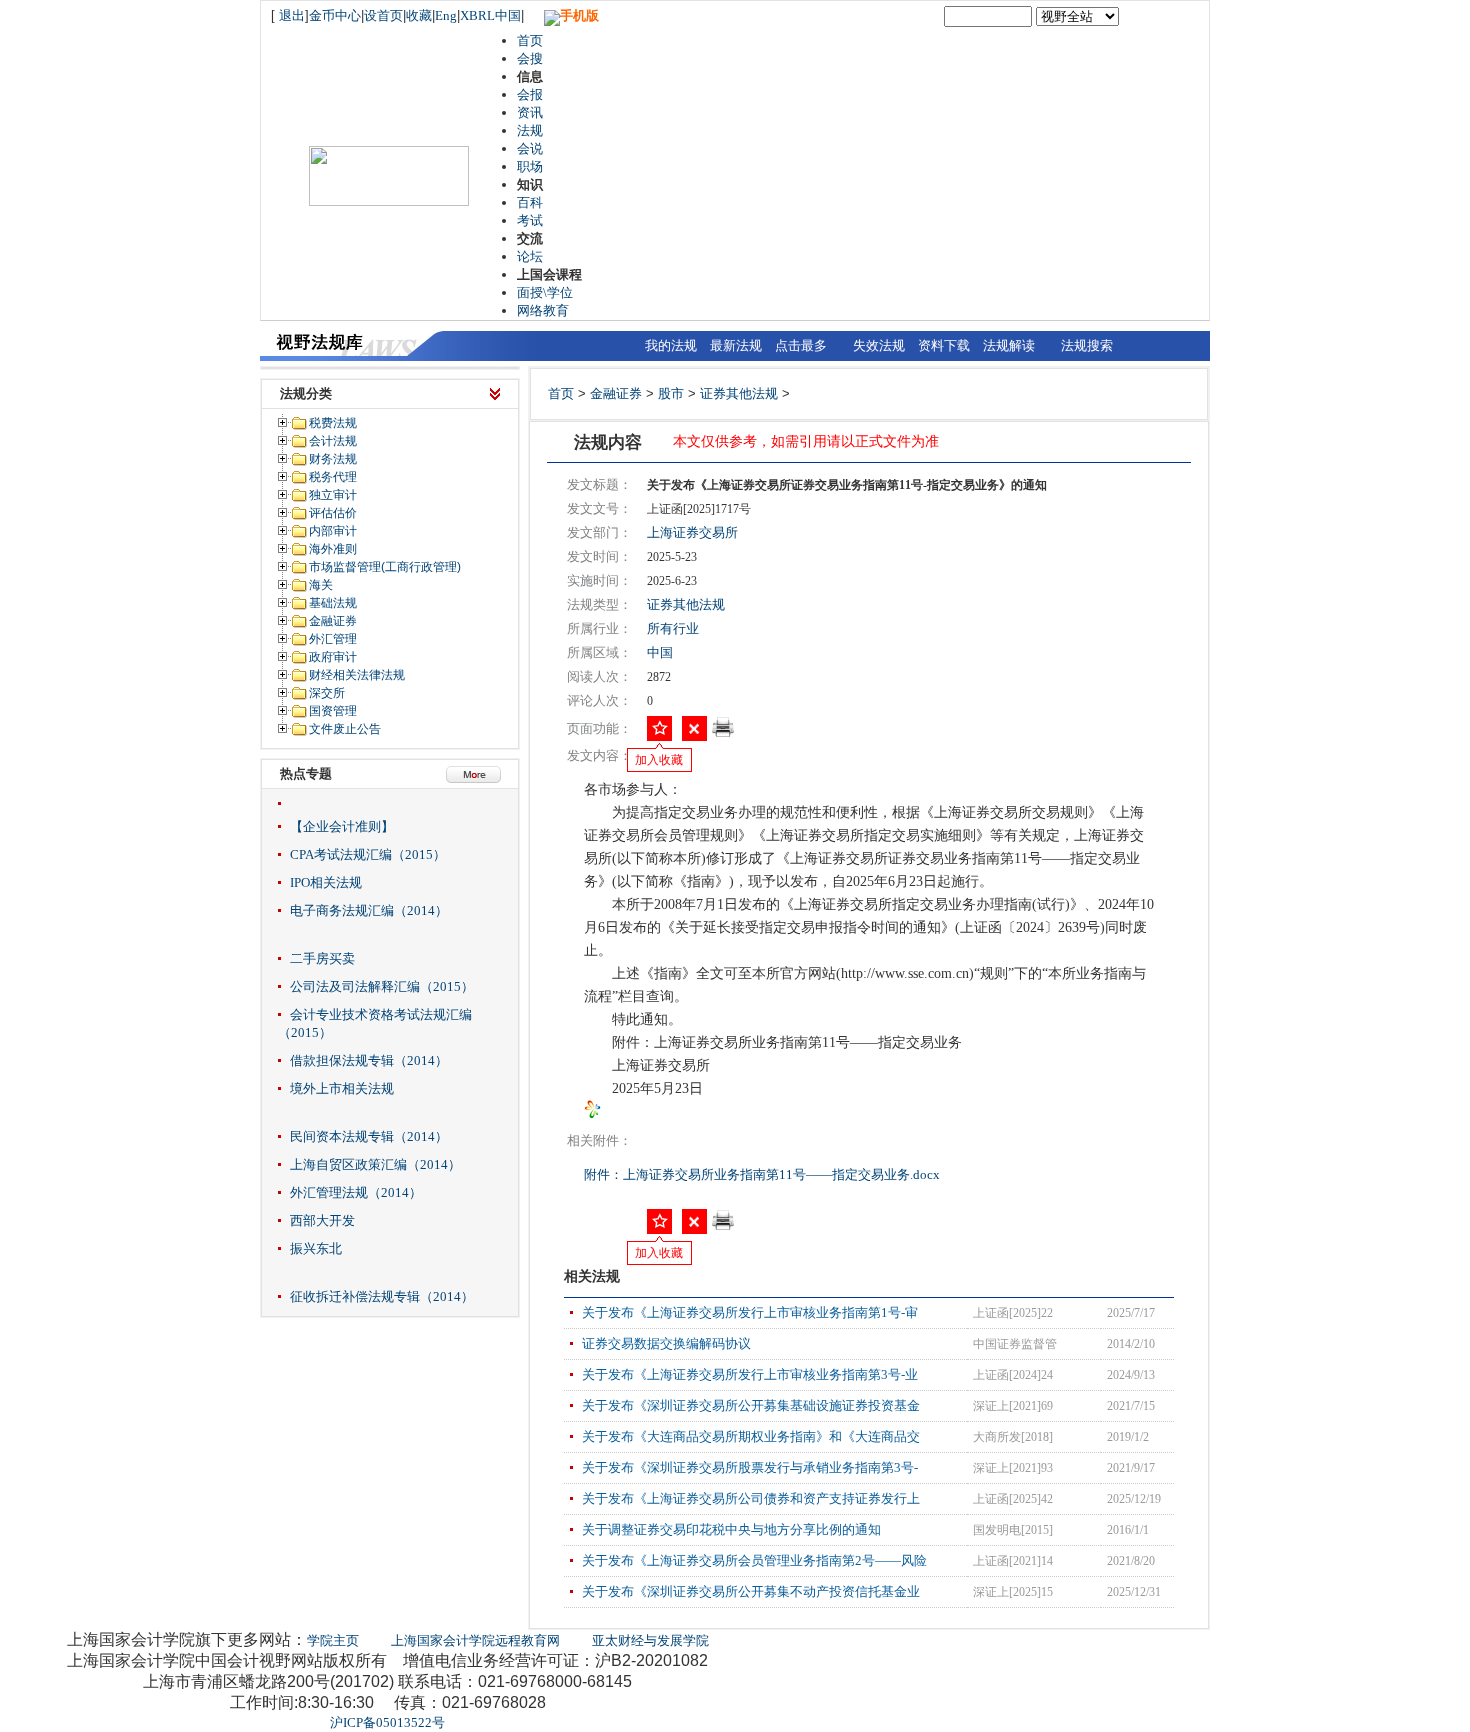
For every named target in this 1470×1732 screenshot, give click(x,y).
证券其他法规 (739, 393)
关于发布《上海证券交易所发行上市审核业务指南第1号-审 (750, 1312)
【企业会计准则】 (342, 826)
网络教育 (543, 310)
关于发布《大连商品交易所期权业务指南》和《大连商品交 (751, 1436)
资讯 (530, 112)
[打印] (723, 733)
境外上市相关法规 (342, 1088)
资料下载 (944, 345)
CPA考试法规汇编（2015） (368, 854)
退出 (292, 15)
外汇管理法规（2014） (356, 1192)
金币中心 (335, 15)
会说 (530, 148)
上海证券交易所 (692, 532)
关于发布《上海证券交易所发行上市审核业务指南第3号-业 (750, 1374)
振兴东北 (316, 1248)
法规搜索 (1087, 345)
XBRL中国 (490, 15)
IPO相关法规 (326, 882)
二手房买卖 (322, 958)
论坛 (530, 256)
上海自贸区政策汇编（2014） (375, 1164)
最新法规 (736, 345)
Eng (446, 15)
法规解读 (1009, 345)
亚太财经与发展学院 (650, 1640)
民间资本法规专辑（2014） (369, 1136)
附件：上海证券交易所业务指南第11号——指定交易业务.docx (763, 1174)
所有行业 (673, 628)
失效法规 (879, 345)
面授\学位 (545, 292)
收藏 (419, 15)
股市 (671, 393)
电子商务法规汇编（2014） (369, 910)
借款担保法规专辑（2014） (369, 1060)
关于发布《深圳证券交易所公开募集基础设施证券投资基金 (751, 1405)
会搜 (530, 58)
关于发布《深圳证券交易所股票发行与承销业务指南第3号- (750, 1467)
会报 (530, 94)
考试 (530, 220)
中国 (660, 652)
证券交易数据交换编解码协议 (666, 1343)
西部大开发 (322, 1220)
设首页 (383, 15)
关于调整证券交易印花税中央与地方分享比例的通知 (731, 1529)
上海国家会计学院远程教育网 (475, 1640)
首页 (530, 40)
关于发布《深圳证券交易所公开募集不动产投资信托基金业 (751, 1591)
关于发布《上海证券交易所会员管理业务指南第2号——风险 (754, 1560)
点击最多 (801, 345)
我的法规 (671, 345)
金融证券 (616, 393)
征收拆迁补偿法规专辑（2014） (382, 1296)
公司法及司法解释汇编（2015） (382, 986)
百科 (530, 202)
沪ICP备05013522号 (387, 1722)
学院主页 (333, 1640)
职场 (530, 166)
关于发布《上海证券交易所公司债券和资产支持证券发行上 (751, 1498)
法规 (530, 130)
